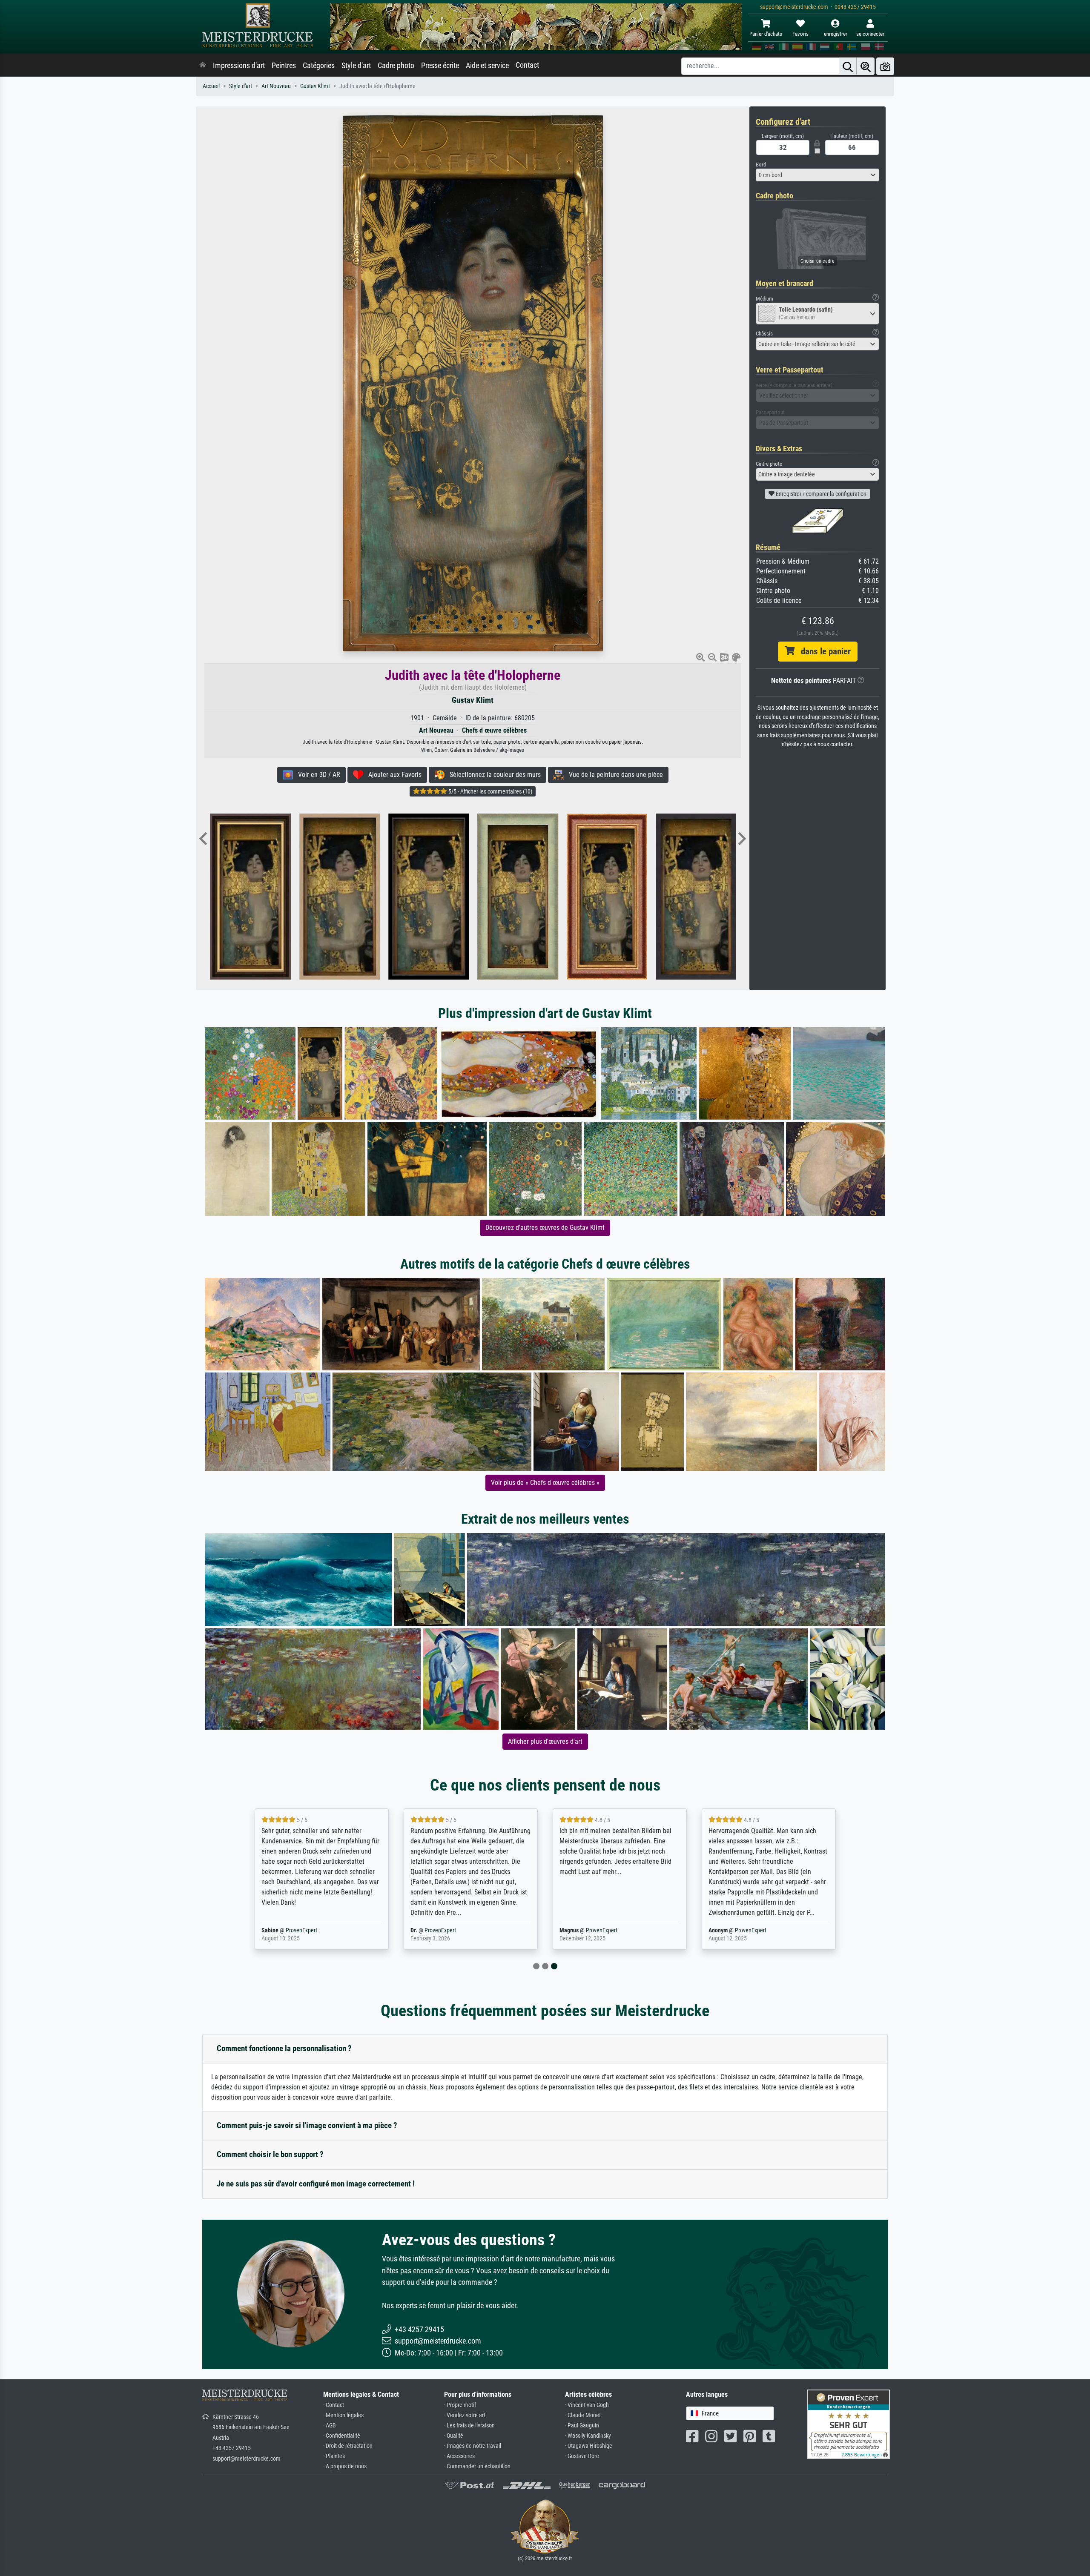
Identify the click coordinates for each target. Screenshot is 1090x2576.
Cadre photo (396, 66)
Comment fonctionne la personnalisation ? (284, 2048)
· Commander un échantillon (477, 2466)
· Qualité (454, 2436)
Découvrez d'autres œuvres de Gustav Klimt (545, 1228)
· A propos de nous (345, 2466)
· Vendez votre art (465, 2415)
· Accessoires (459, 2456)
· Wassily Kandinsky (588, 2436)
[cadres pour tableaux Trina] (301, 897)
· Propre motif (460, 2405)
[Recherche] (848, 66)
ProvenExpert (301, 1930)
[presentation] (203, 840)
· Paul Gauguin (582, 2426)
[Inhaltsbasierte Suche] (866, 66)
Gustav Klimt (315, 86)
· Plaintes (334, 2456)
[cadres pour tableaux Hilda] (480, 897)
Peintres (284, 66)
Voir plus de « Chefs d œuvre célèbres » (545, 1483)
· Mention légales (343, 2415)
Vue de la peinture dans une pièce (613, 775)
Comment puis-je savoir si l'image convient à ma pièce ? (307, 2125)
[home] (203, 66)
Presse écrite (440, 66)
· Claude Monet (583, 2415)
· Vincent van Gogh (587, 2405)
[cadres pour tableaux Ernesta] (569, 897)
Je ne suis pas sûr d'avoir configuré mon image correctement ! (316, 2184)
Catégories (319, 66)
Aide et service (487, 66)
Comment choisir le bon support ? (270, 2154)
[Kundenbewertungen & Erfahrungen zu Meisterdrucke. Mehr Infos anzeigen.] (848, 2423)
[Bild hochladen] (885, 66)
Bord (761, 165)
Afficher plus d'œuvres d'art (545, 1741)
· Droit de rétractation (348, 2446)
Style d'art (356, 66)
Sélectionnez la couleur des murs (493, 775)
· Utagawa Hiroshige (589, 2446)
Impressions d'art (239, 66)
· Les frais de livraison (469, 2426)
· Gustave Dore (582, 2456)
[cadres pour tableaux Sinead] (212, 897)
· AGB (330, 2426)
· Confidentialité (342, 2436)
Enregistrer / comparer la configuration (820, 494)
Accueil (211, 86)
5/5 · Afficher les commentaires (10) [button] (490, 791)
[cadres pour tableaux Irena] (391, 897)
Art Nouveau (276, 86)
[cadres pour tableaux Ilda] (658, 897)
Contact (527, 65)
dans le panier (823, 651)
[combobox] (817, 175)
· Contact (334, 2405)
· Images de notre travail (473, 2446)
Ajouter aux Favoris (392, 775)
